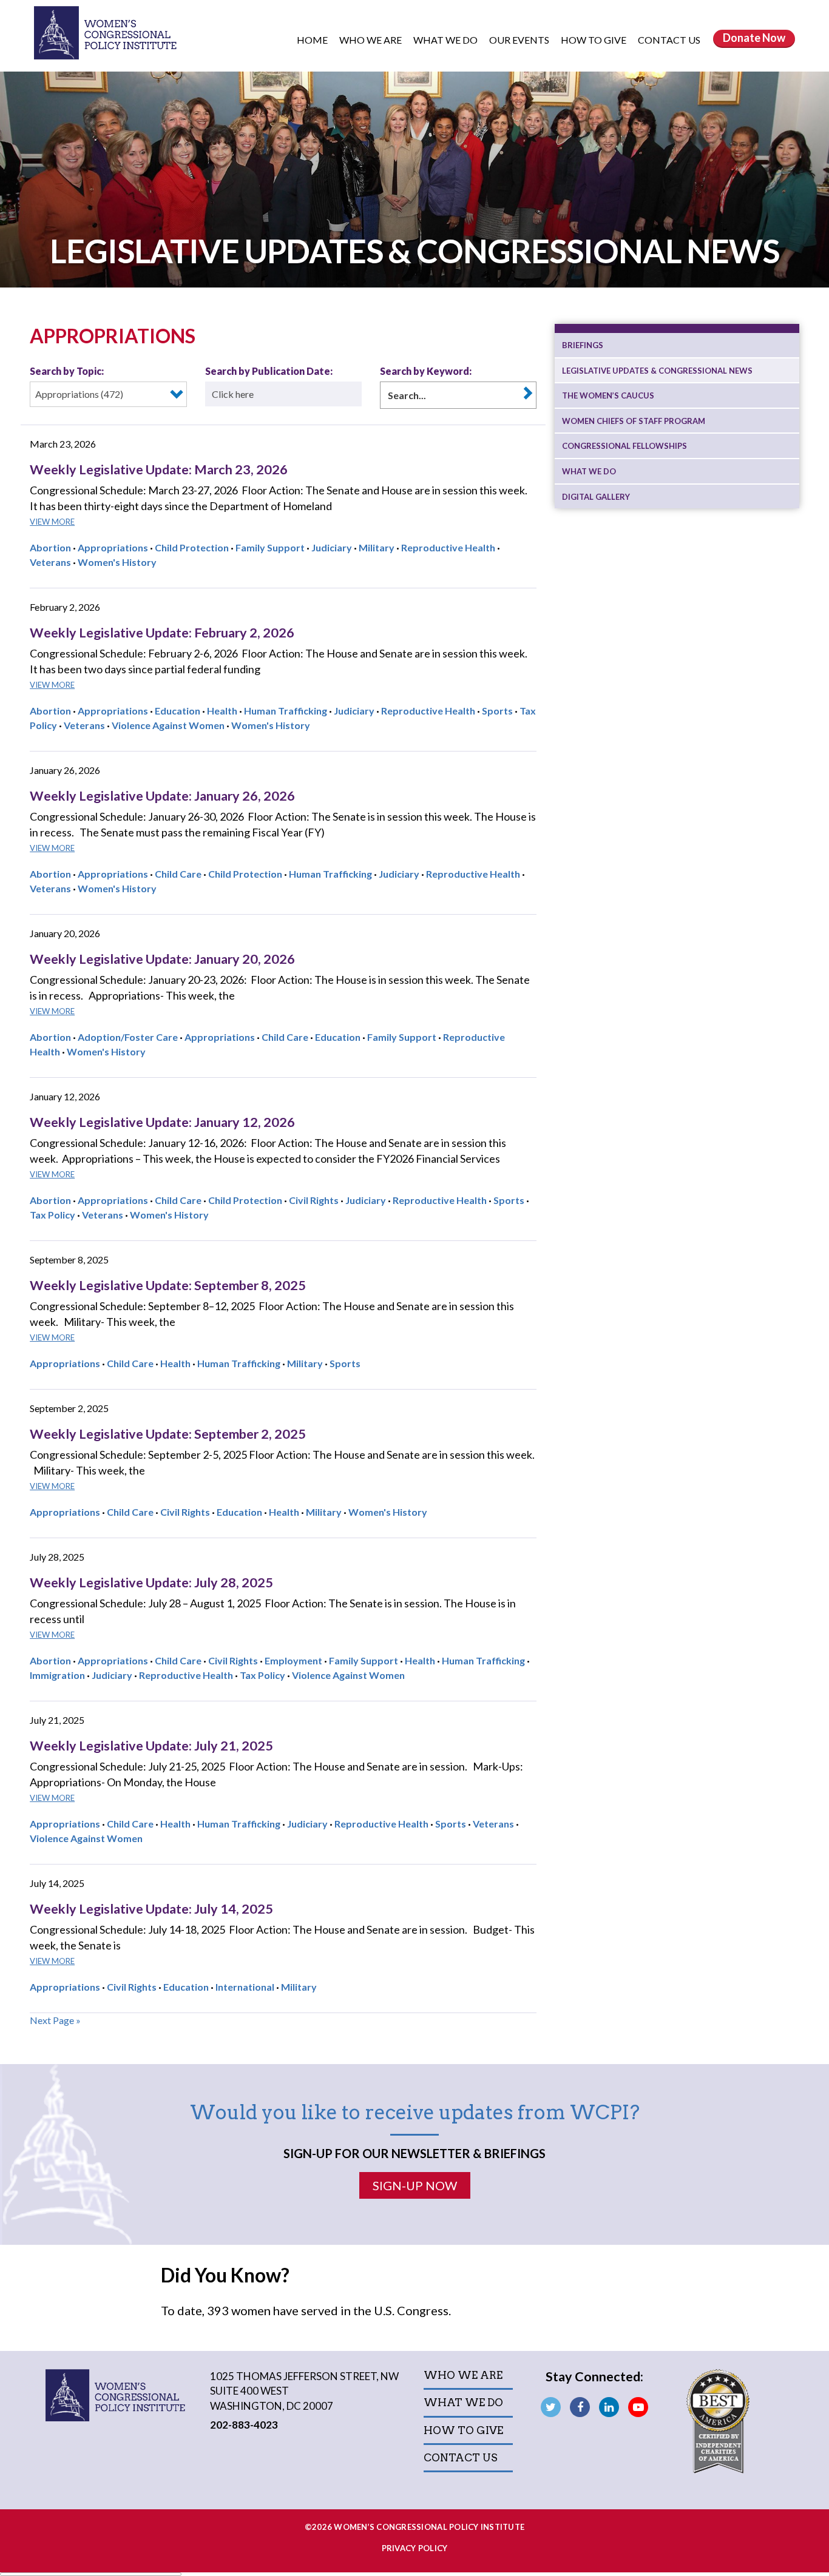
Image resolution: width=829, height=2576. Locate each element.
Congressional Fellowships (624, 446)
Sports (497, 711)
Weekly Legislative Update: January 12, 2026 (162, 1122)
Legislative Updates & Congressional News (657, 371)
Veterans (50, 562)
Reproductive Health (448, 547)
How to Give (594, 40)
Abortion (50, 547)
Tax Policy (52, 1215)
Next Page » (55, 2020)
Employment (293, 1660)
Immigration (57, 1675)
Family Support (270, 547)
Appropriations (113, 547)
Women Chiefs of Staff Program (634, 421)
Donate (754, 38)
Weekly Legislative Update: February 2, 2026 (162, 633)
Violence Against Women (168, 725)
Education (178, 711)
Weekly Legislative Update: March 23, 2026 (159, 469)
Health (222, 711)
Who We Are (371, 40)
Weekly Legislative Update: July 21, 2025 (151, 1746)
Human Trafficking (286, 711)
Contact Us (669, 40)
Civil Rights (314, 1200)
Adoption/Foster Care (128, 1037)
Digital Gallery (596, 497)
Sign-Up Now (415, 2185)
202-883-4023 (244, 2425)
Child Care (178, 874)
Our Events (520, 40)
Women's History (117, 562)
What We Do (446, 40)
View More (52, 522)
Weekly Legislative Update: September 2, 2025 (168, 1434)
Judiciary (332, 547)
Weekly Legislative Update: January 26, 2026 (162, 796)
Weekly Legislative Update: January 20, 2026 (162, 959)
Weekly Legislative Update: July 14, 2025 (151, 1909)
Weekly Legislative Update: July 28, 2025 (151, 1582)
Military (377, 547)
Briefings (583, 345)
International (245, 1987)
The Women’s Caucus (608, 395)
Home (312, 40)
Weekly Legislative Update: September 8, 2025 (168, 1285)
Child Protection (192, 547)
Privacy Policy (415, 2548)
